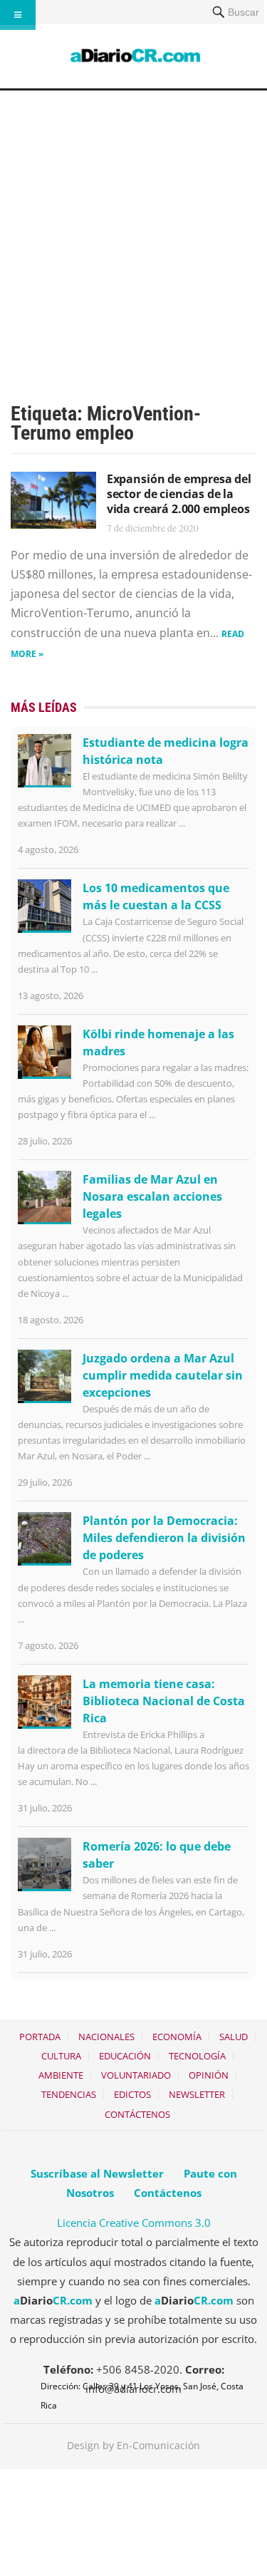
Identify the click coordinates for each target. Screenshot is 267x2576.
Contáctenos (137, 2114)
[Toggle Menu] (18, 15)
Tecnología (197, 2056)
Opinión (209, 2075)
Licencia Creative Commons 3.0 (134, 2223)
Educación (125, 2056)
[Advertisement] (133, 231)
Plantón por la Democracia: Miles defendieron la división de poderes (164, 1538)
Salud (234, 2037)
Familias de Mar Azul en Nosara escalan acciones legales (152, 1196)
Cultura (61, 2056)
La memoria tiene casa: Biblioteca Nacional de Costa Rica (164, 1701)
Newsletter (197, 2094)
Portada (40, 2037)
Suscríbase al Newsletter (97, 2173)
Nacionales (106, 2037)
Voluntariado (136, 2075)
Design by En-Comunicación (133, 2445)
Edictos (132, 2094)
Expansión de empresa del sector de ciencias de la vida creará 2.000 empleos (179, 494)
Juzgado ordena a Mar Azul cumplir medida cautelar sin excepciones (163, 1375)
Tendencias (69, 2094)
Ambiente (61, 2075)
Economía (177, 2037)
